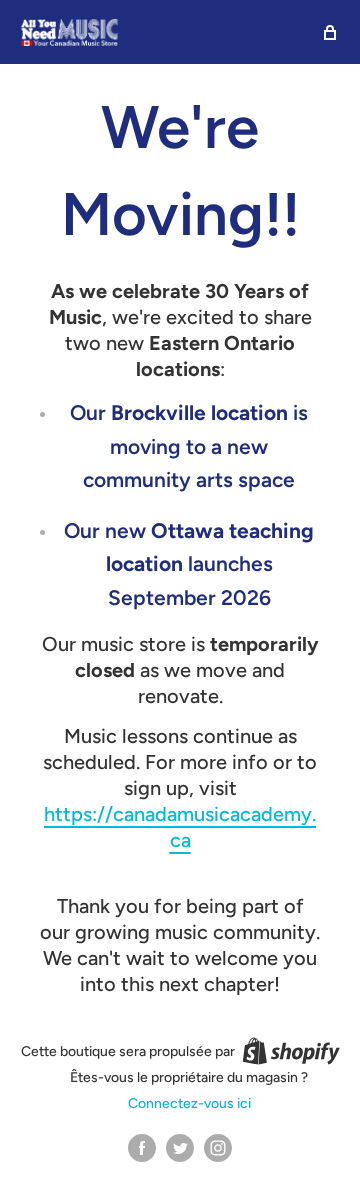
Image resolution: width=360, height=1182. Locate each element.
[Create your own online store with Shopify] (291, 1051)
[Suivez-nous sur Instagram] (218, 1147)
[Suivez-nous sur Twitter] (180, 1147)
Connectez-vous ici (189, 1103)
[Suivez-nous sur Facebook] (142, 1147)
